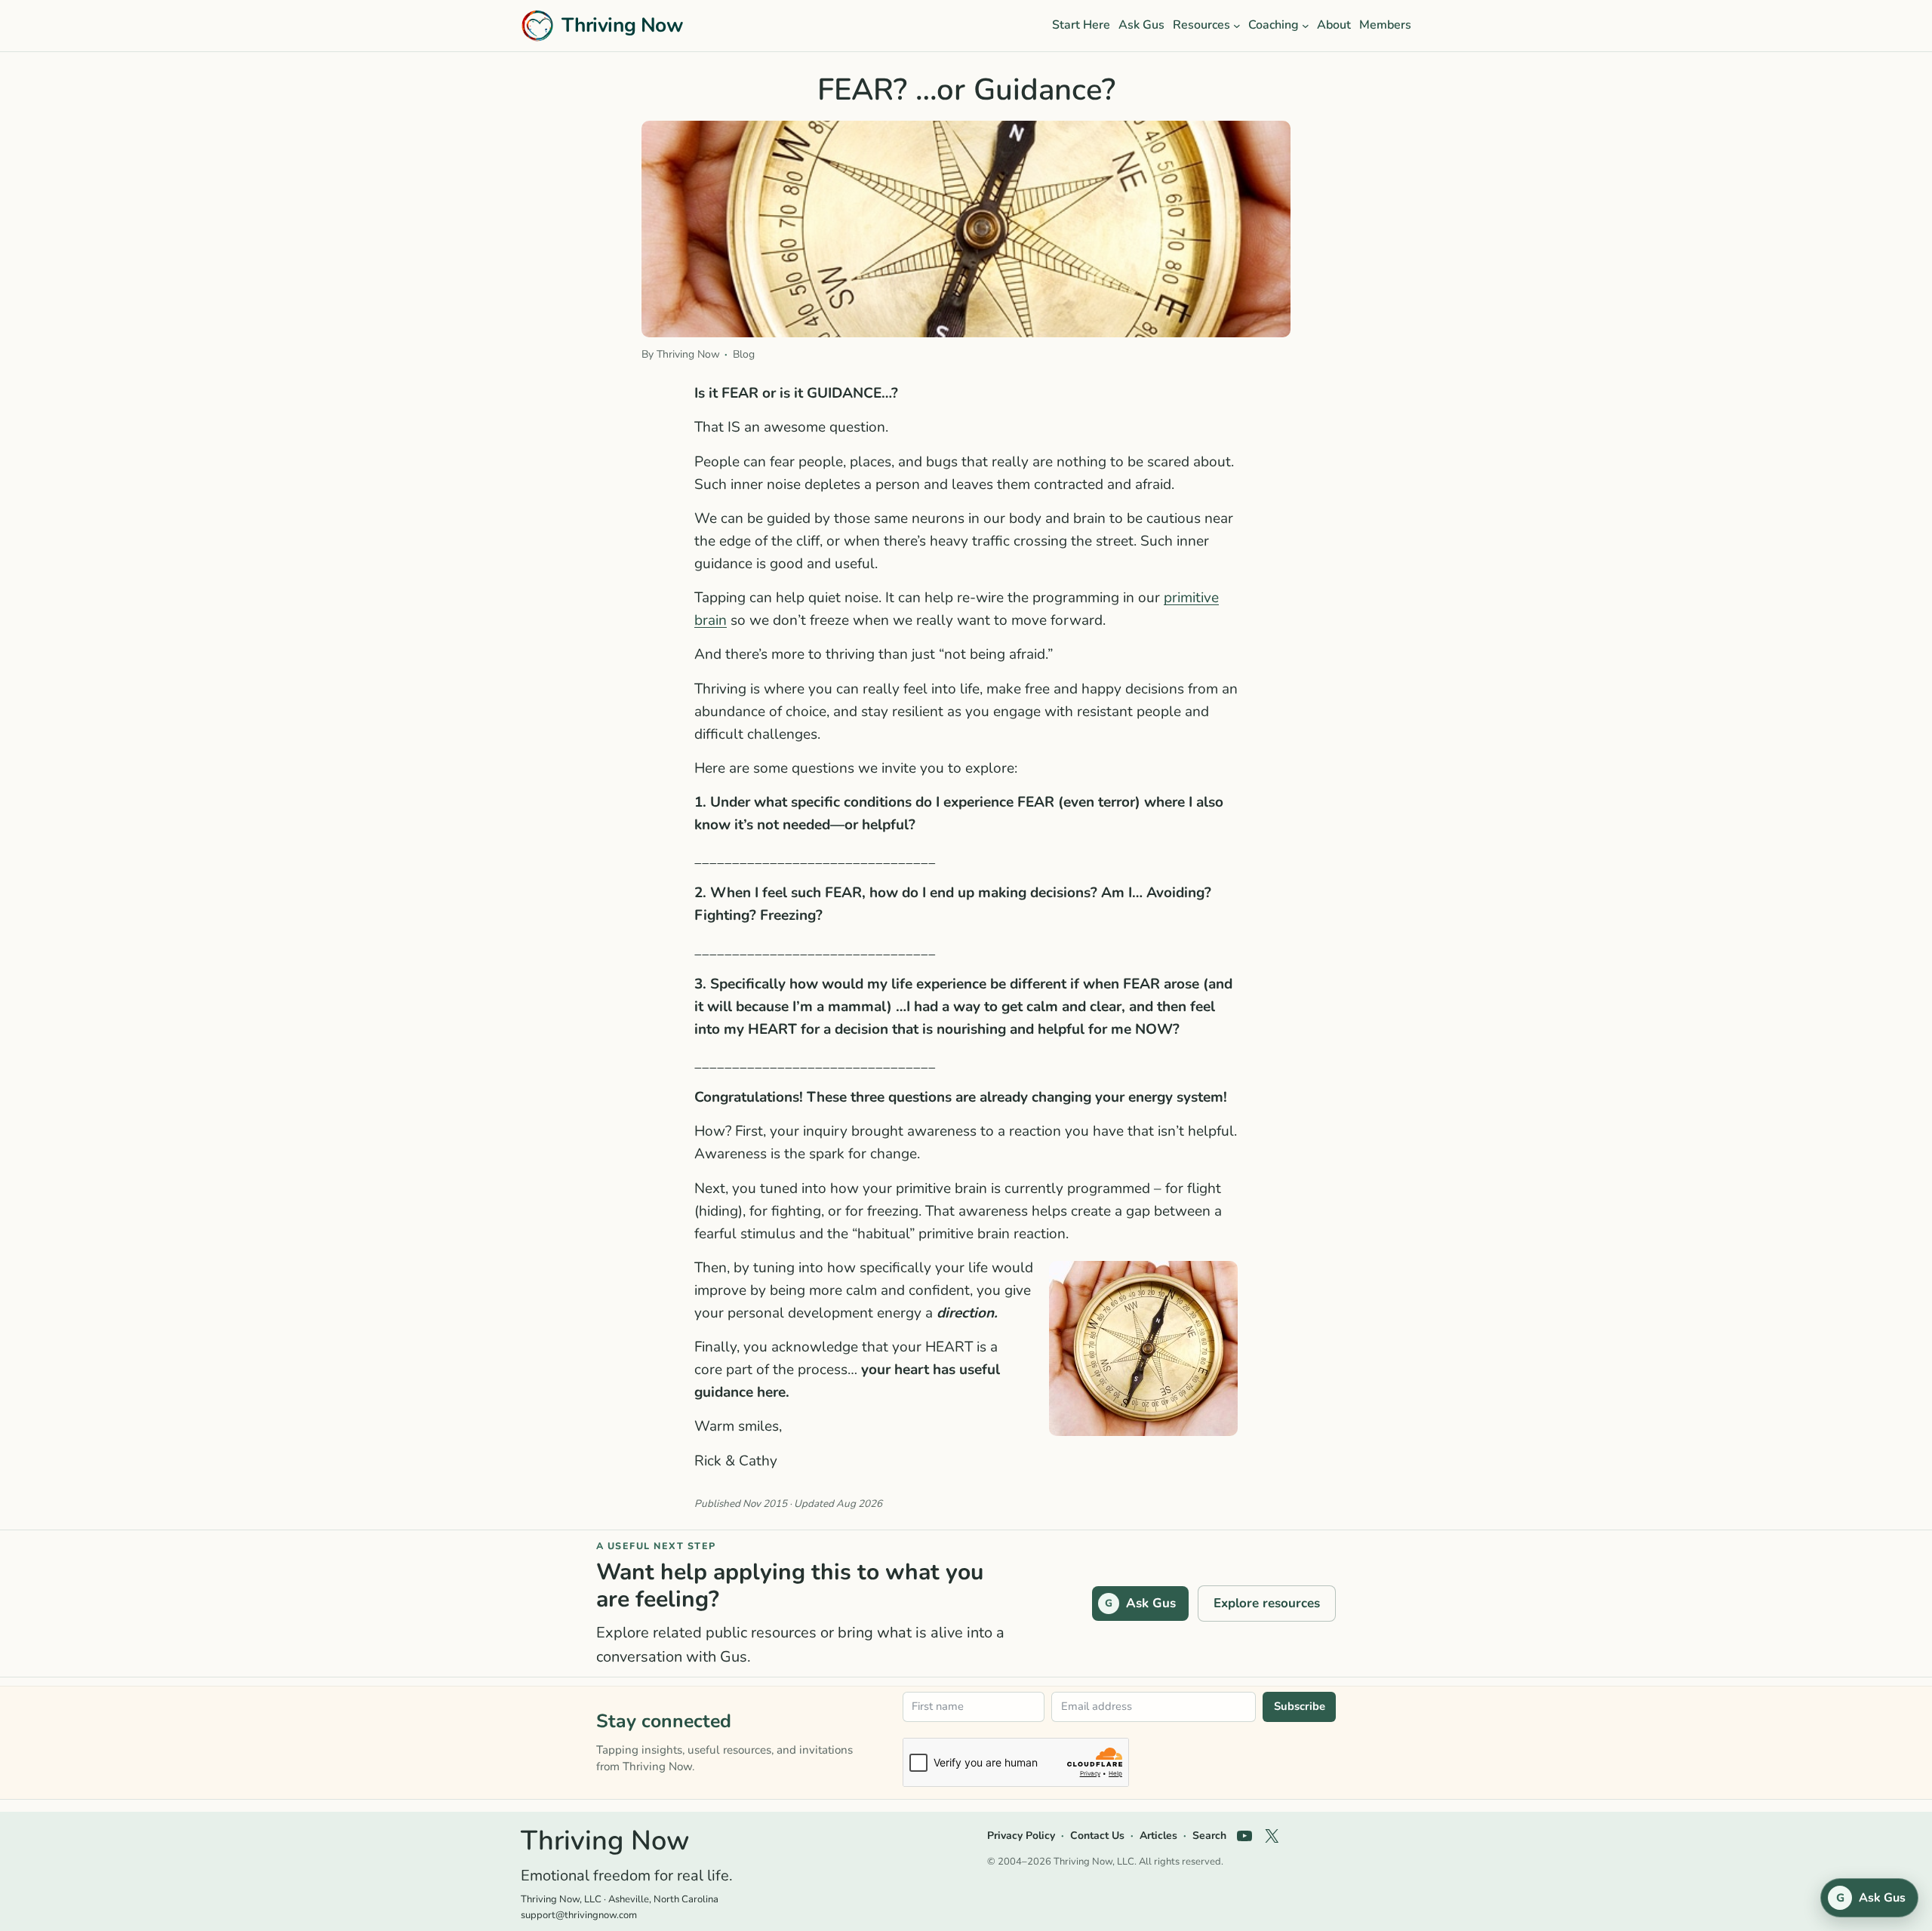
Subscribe (1300, 1706)
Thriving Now (622, 25)
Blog (744, 354)
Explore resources (1267, 1603)
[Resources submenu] (1237, 26)
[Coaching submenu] (1306, 26)
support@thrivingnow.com (579, 1915)
